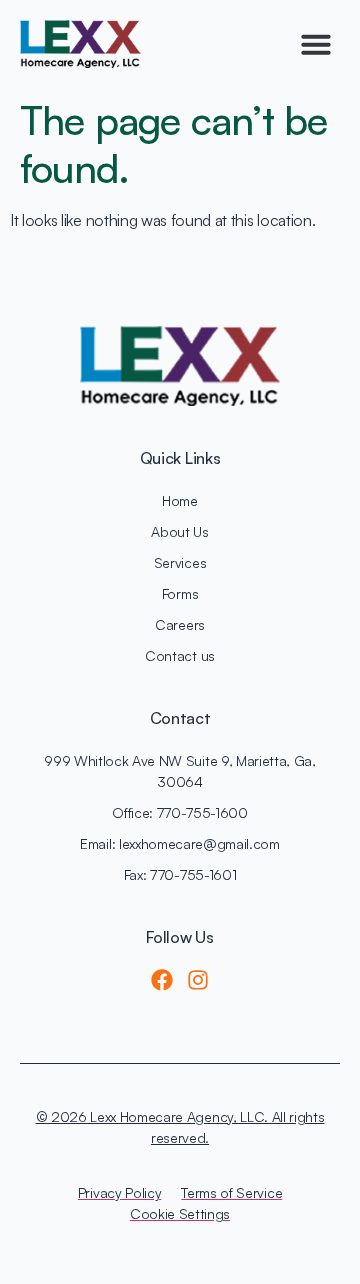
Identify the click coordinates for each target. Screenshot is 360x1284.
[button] (316, 44)
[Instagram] (198, 980)
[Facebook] (162, 980)
